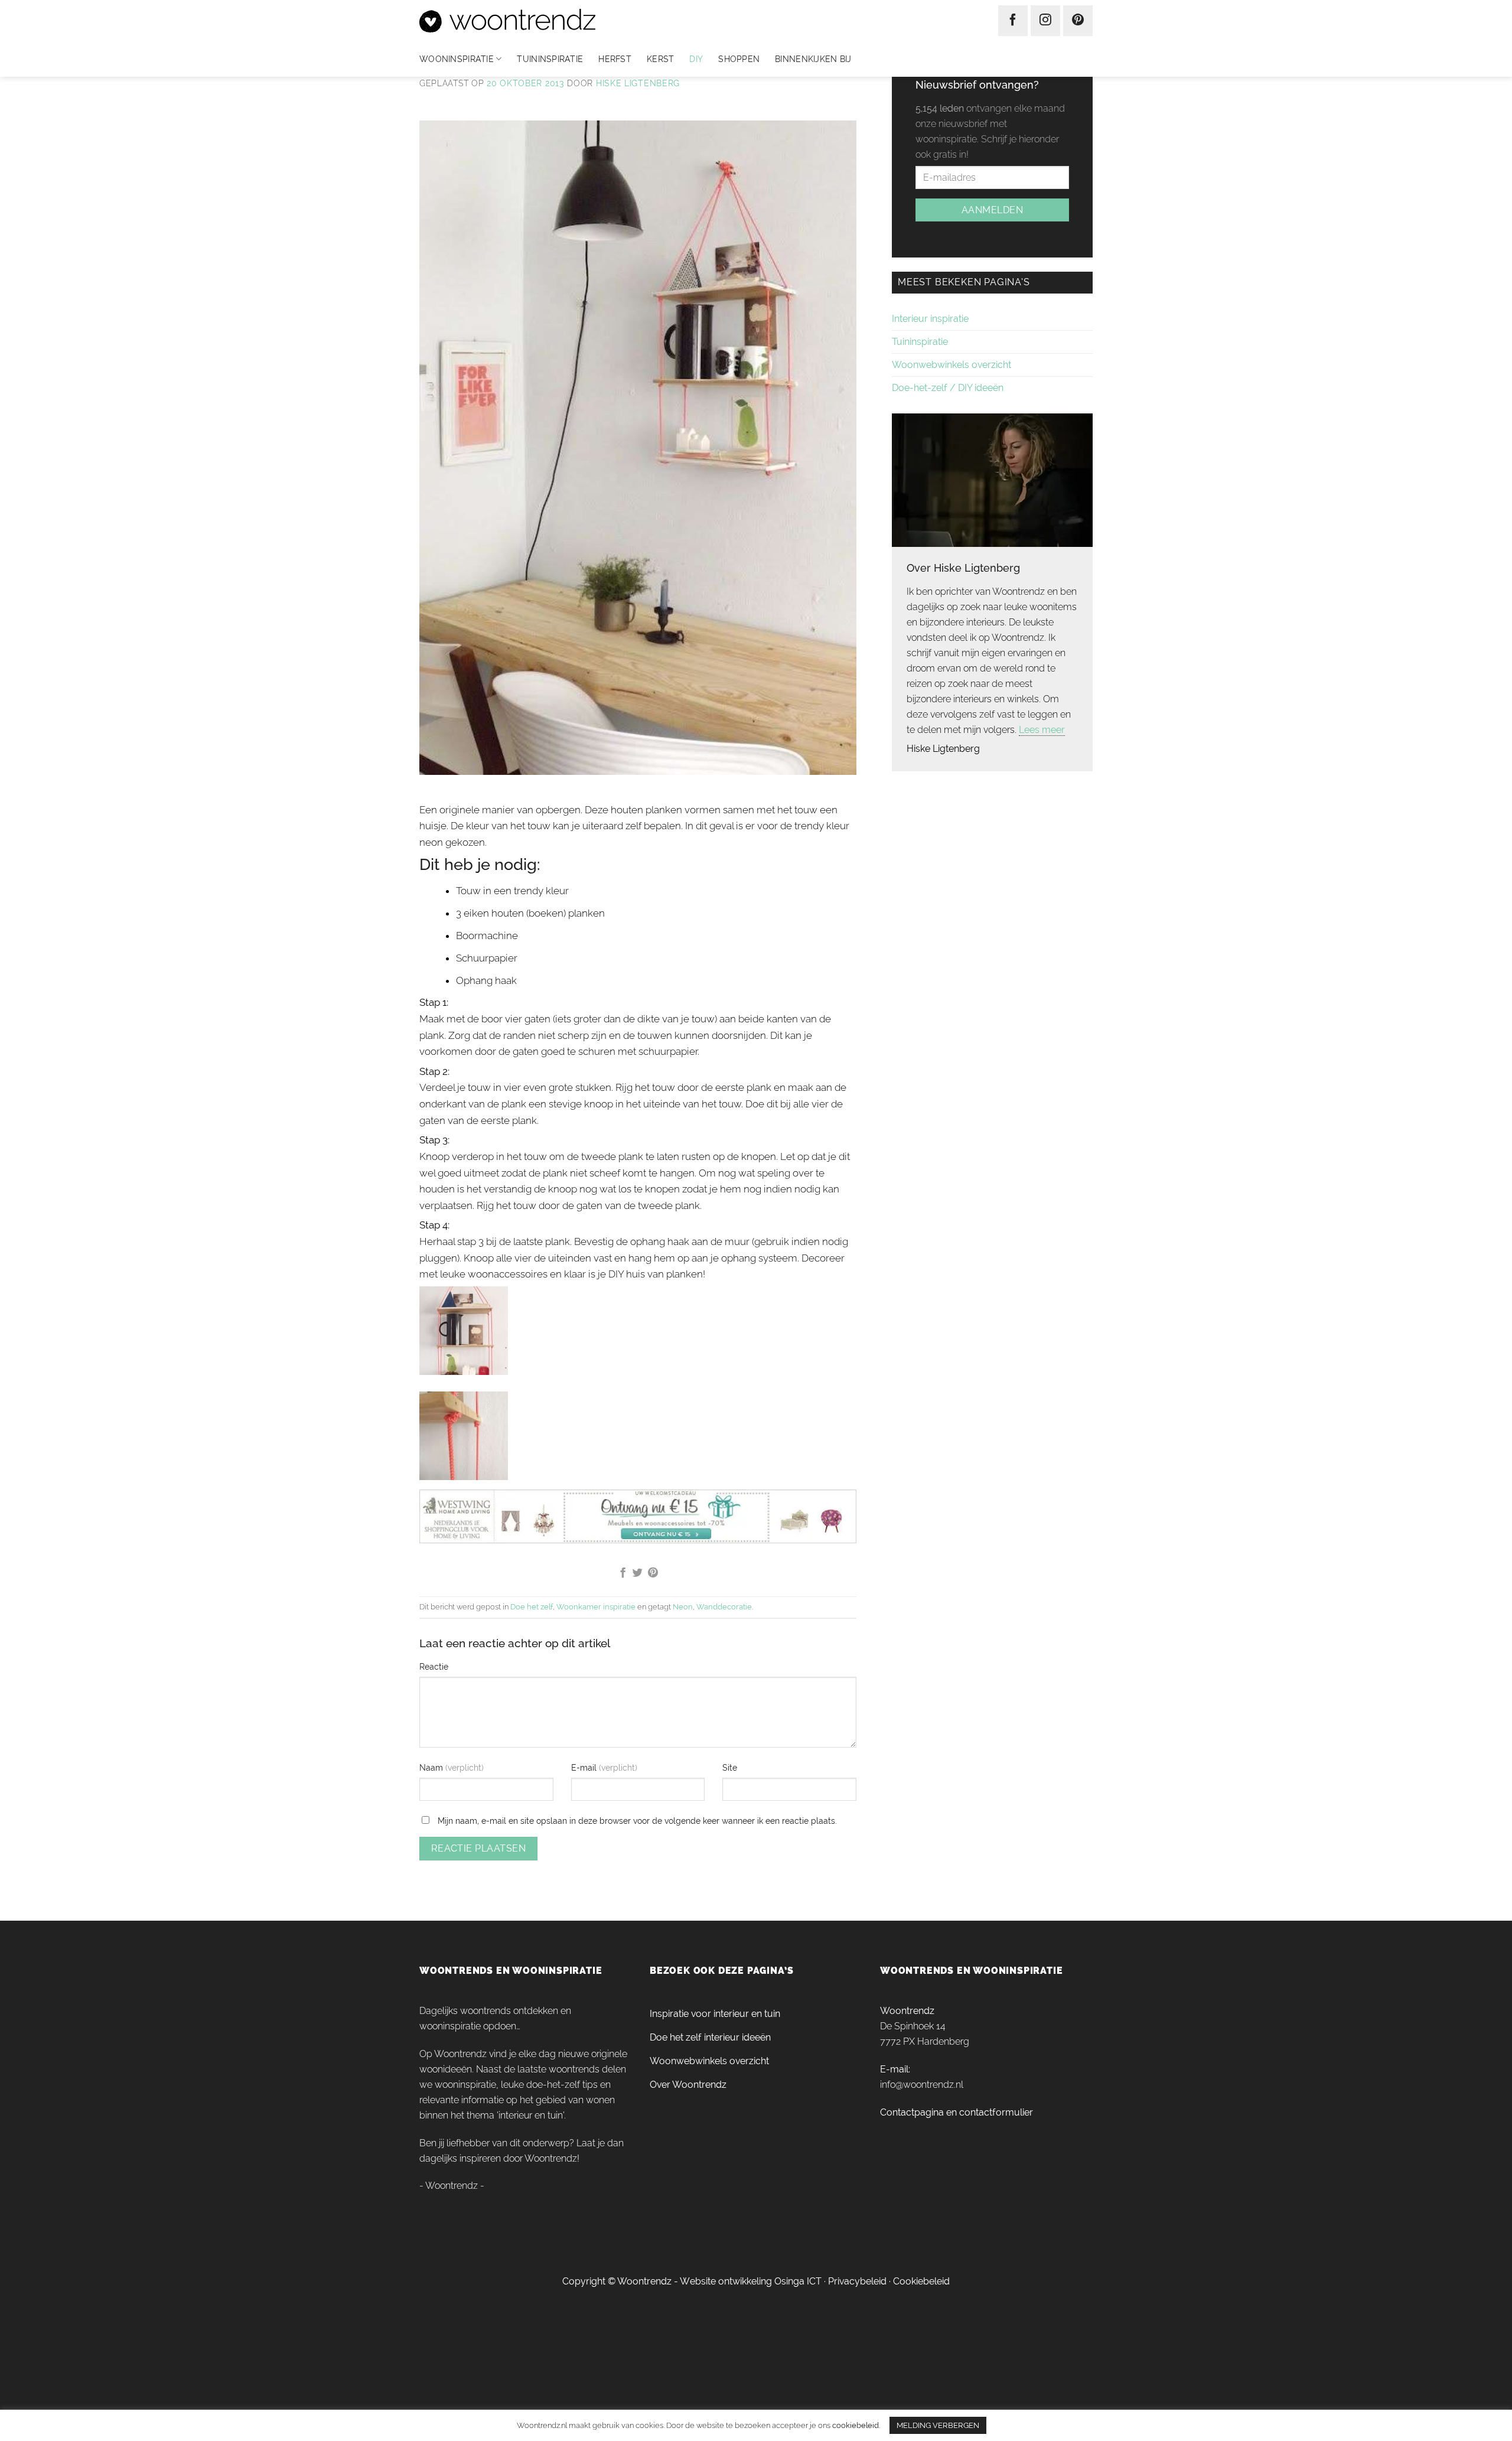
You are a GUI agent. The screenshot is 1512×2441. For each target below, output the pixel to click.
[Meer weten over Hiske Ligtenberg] (992, 479)
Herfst (615, 59)
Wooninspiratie (457, 59)
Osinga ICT (798, 2281)
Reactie (434, 1666)
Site (730, 1767)
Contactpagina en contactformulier (957, 2112)
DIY (696, 59)
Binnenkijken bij (813, 59)
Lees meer (1042, 730)
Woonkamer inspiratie (596, 1607)
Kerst (660, 59)
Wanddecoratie (724, 1607)
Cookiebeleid (921, 2281)
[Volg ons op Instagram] (1045, 21)
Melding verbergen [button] (938, 2425)
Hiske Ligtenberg (638, 83)
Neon (683, 1607)
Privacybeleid (857, 2281)
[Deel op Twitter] (638, 1573)
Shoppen (739, 59)
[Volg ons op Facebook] (1013, 21)
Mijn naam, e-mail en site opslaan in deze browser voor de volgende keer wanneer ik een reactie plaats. (637, 1821)
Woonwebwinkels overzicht (951, 365)
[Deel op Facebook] (622, 1573)
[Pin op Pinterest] (653, 1573)
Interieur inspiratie (930, 319)
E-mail (585, 1767)
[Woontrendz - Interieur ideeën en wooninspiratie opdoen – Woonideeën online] (542, 21)
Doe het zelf (532, 1607)
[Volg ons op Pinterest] (1078, 21)
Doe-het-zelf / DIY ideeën (948, 388)
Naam (432, 1767)
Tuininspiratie (550, 59)
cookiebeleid (856, 2425)
